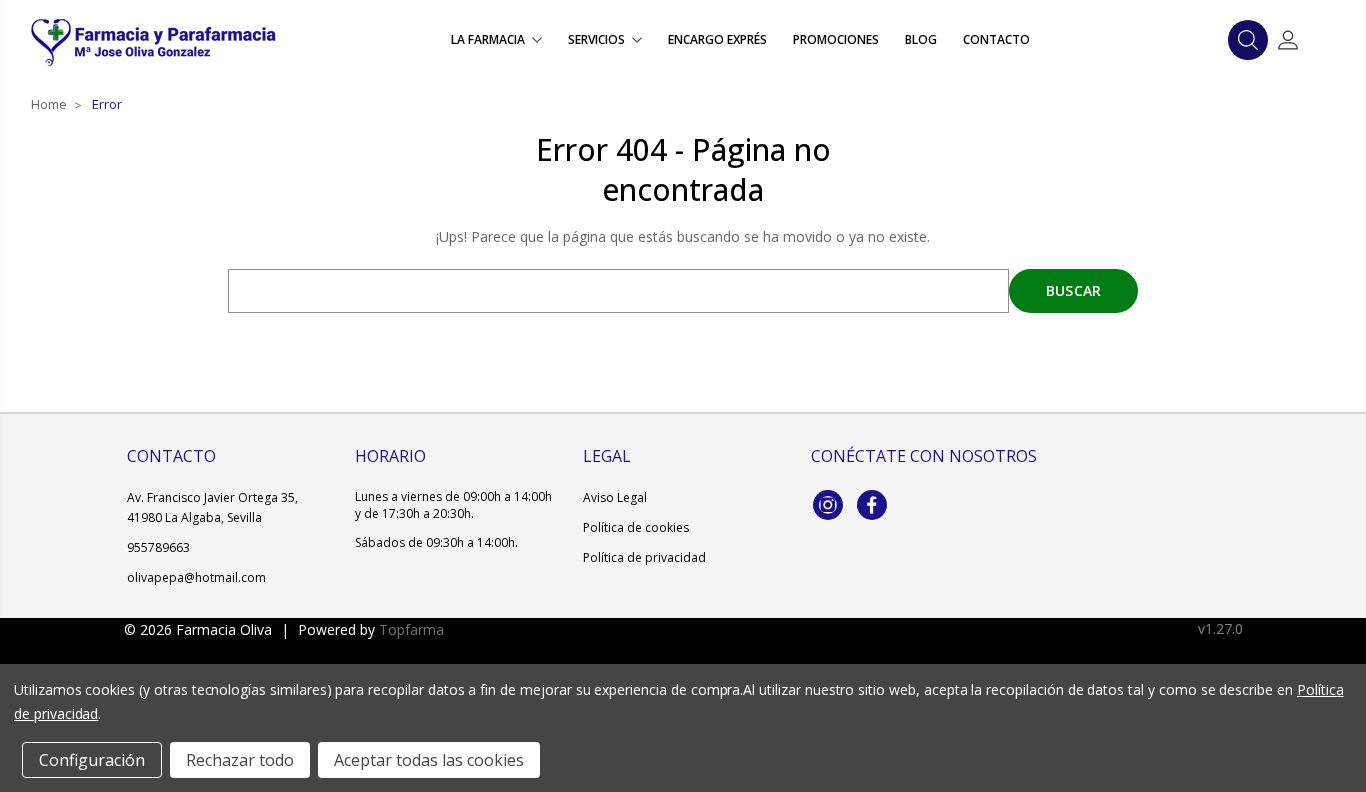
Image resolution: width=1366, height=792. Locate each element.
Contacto (996, 39)
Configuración (92, 760)
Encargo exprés (717, 39)
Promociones (836, 39)
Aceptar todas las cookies (429, 760)
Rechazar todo (240, 760)
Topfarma (411, 629)
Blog (921, 39)
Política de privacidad (644, 557)
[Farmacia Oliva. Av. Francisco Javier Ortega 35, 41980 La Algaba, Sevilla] (153, 40)
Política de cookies (636, 527)
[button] (1248, 40)
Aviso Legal (615, 497)
